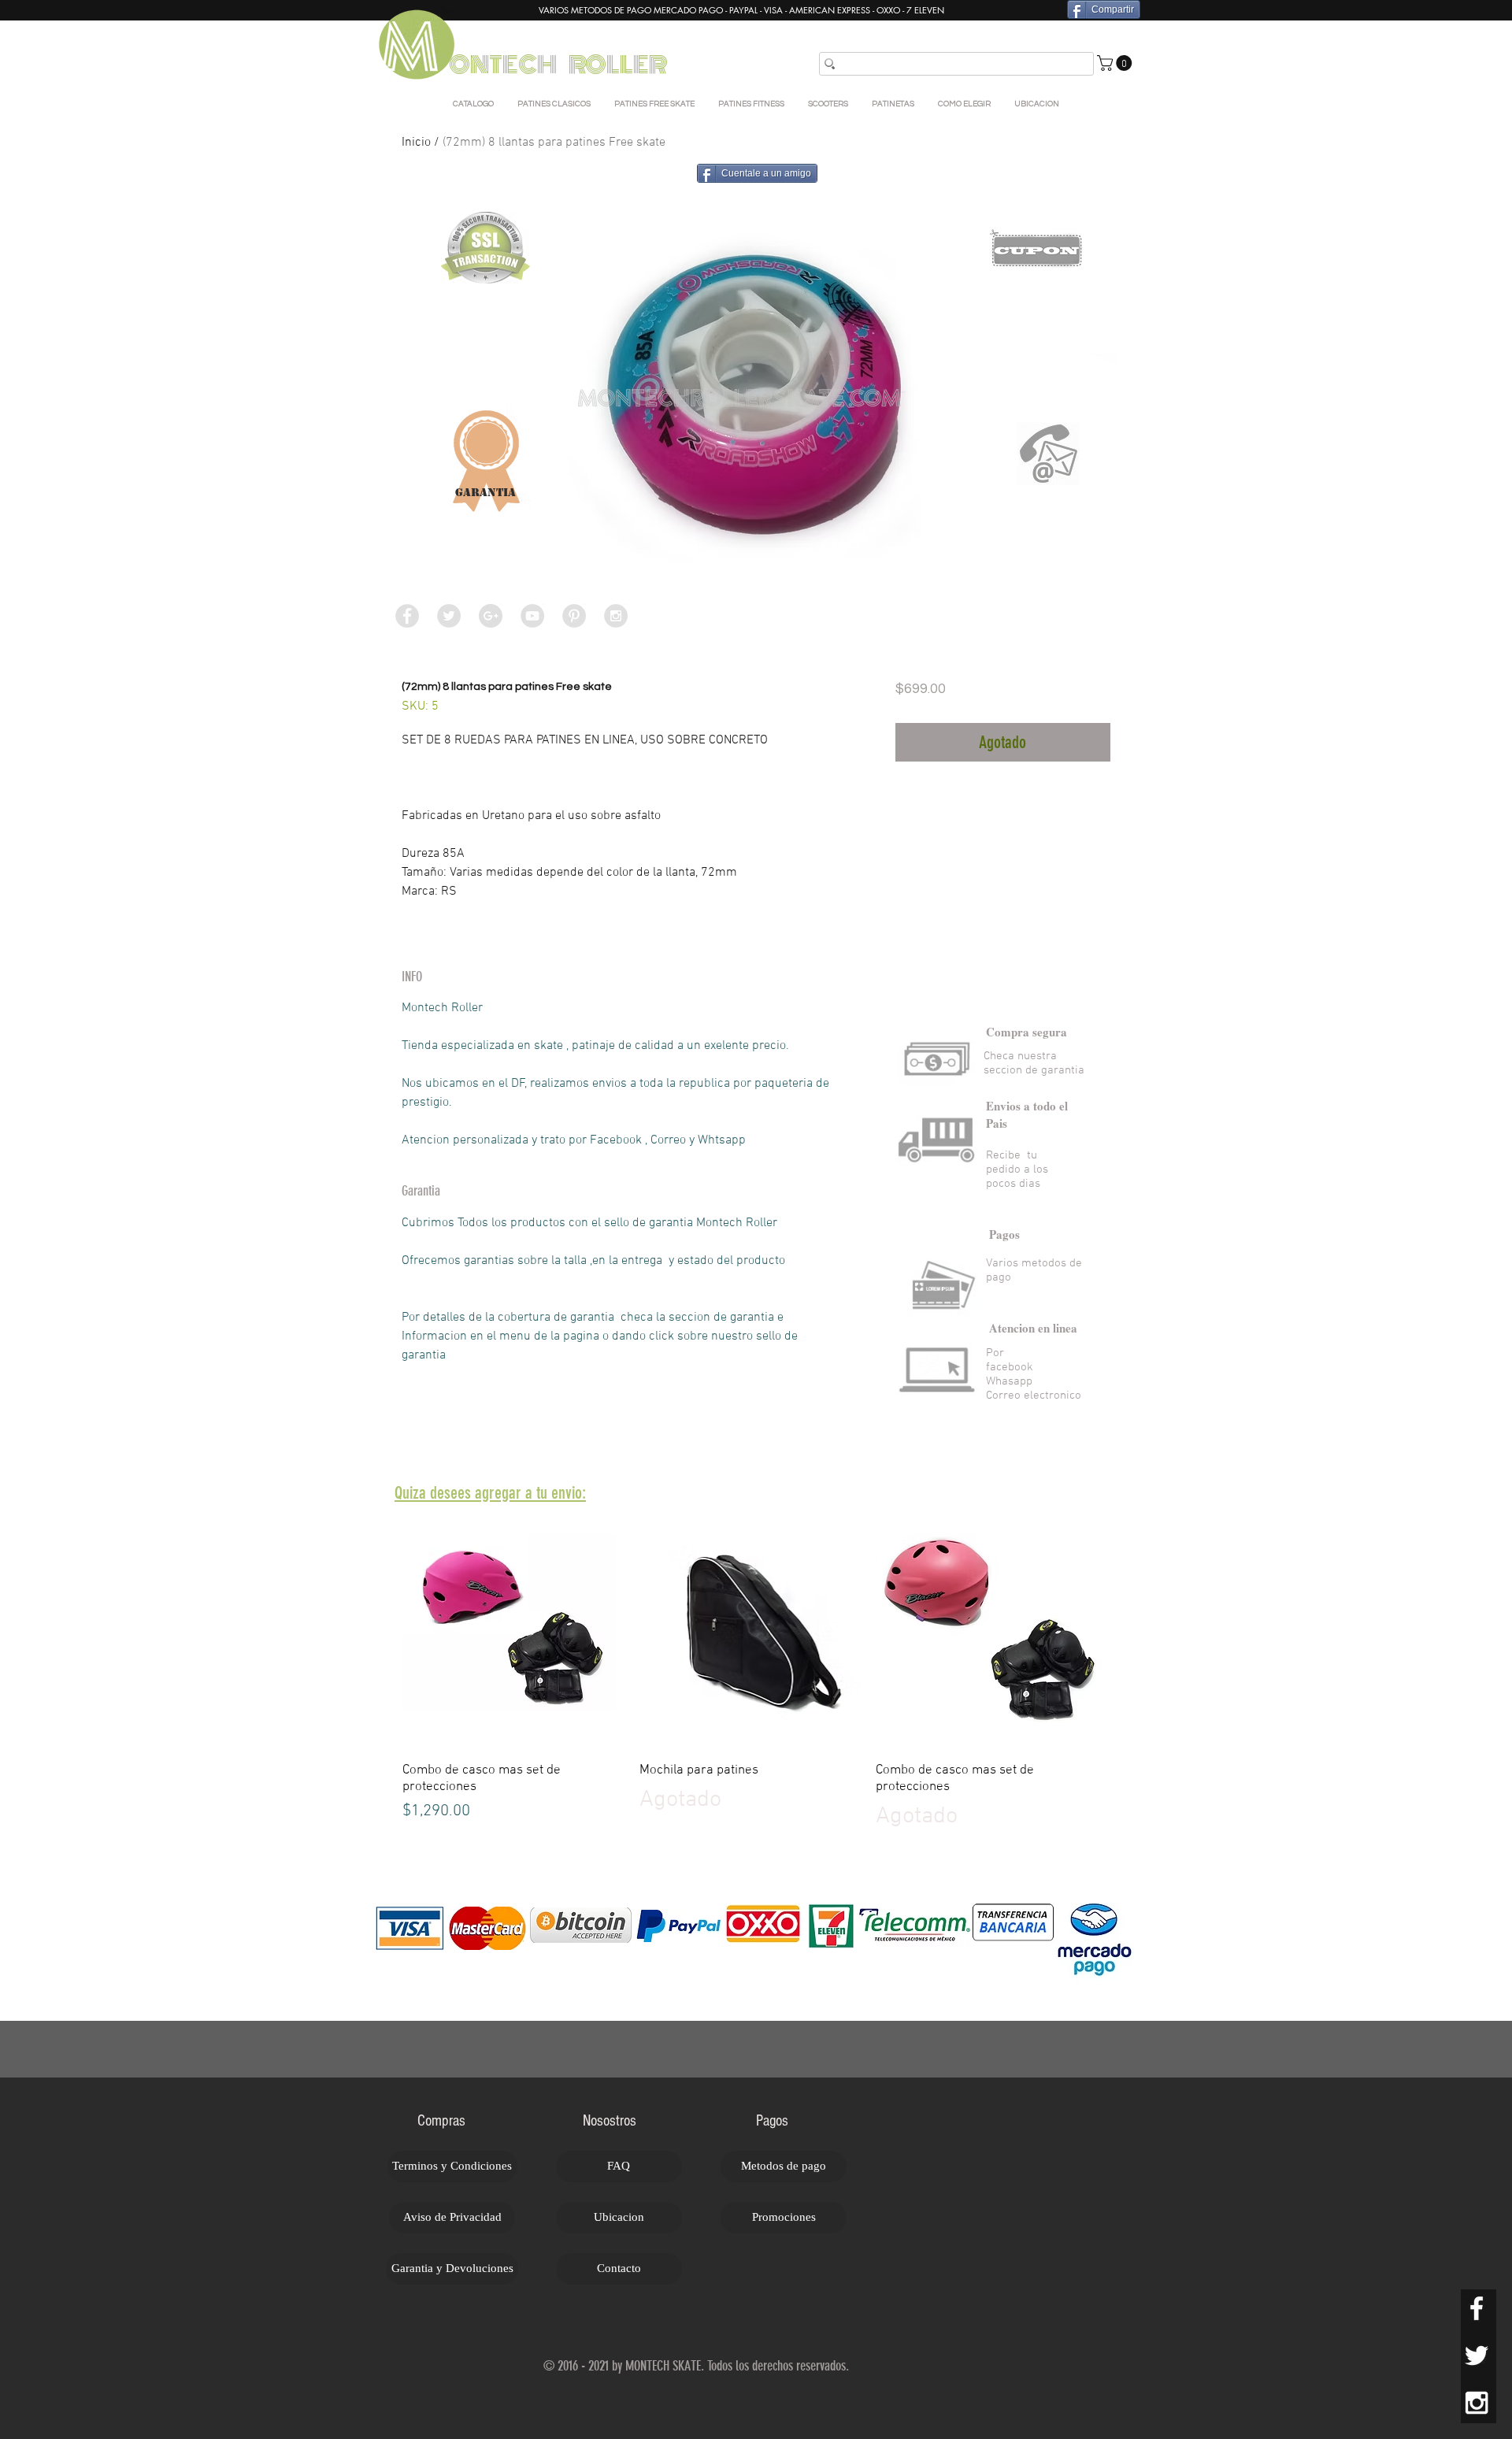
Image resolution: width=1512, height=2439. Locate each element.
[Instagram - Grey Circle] (616, 616)
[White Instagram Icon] (1477, 2403)
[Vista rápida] (519, 1633)
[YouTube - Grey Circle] (532, 616)
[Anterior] (380, 1633)
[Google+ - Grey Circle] (491, 616)
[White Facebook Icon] (1477, 2308)
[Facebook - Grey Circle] (407, 616)
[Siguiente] (1132, 1633)
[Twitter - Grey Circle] (449, 616)
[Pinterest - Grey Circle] (574, 616)
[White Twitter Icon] (1477, 2356)
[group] (756, 1675)
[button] (1116, 63)
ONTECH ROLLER (560, 65)
